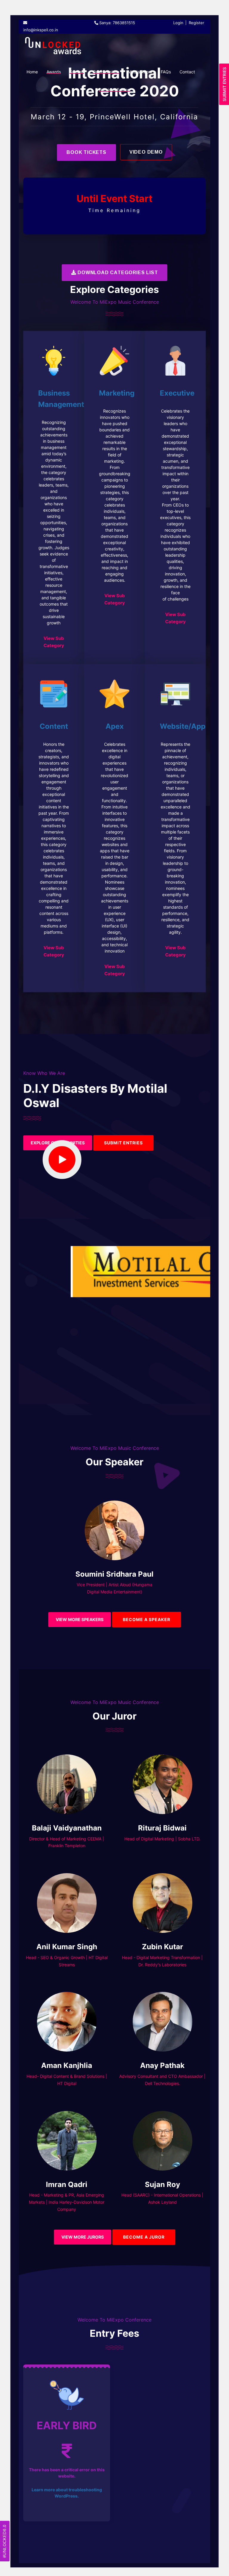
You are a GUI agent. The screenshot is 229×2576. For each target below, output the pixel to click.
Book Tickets (86, 152)
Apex (115, 726)
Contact (187, 72)
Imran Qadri (67, 2184)
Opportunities (106, 72)
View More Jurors (83, 2237)
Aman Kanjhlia (67, 2065)
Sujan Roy (163, 2184)
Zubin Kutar (163, 1947)
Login (178, 23)
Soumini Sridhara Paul (114, 1574)
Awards (54, 72)
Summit (77, 72)
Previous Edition (114, 90)
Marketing (117, 393)
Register (196, 23)
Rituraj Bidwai (162, 1828)
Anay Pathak (162, 2065)
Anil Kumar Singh (67, 1947)
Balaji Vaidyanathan (67, 1828)
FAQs (166, 72)
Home (32, 72)
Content (54, 726)
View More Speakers (80, 1619)
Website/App (183, 726)
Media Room (140, 72)
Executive (177, 393)
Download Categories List (117, 273)
